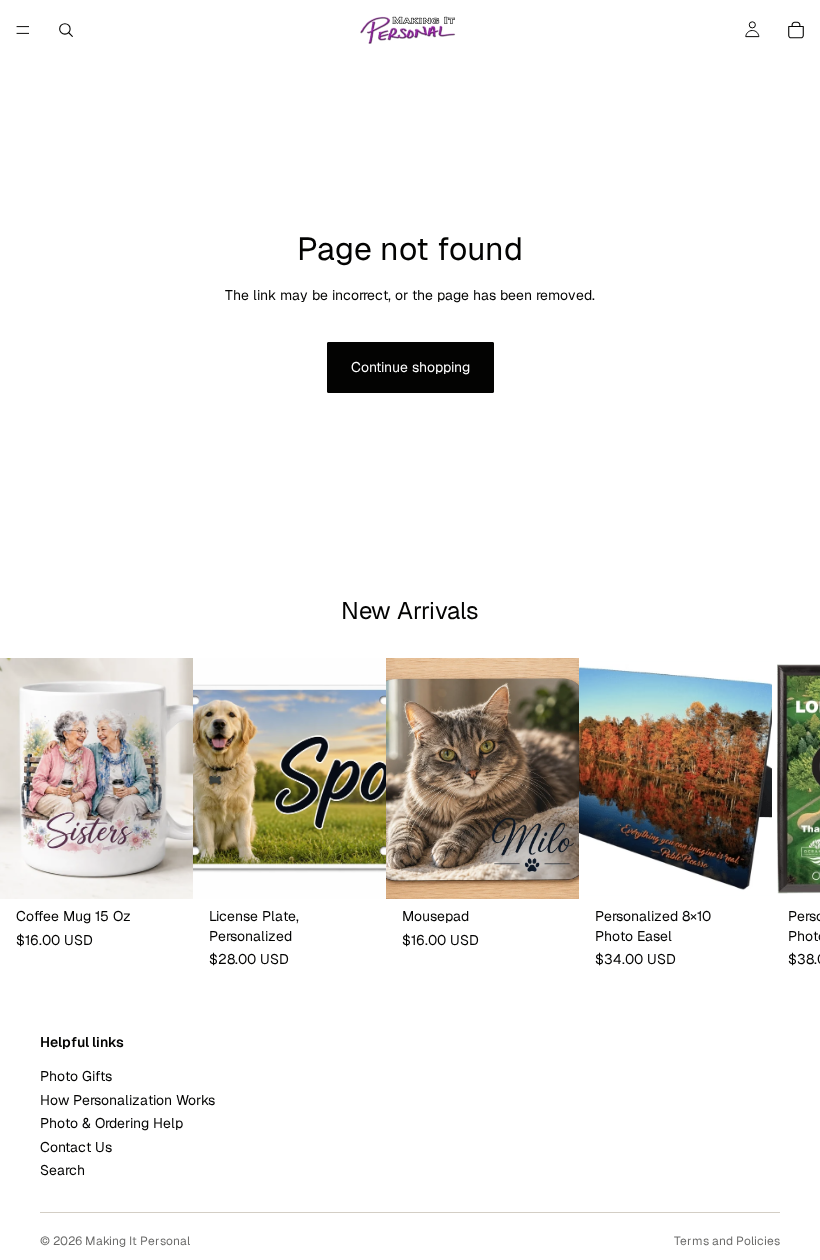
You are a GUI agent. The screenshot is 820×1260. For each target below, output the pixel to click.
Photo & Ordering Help (111, 1123)
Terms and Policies (727, 1241)
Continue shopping (410, 367)
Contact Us (76, 1146)
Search (62, 1170)
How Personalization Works (127, 1099)
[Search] (66, 30)
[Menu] (23, 30)
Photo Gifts (76, 1076)
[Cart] (796, 30)
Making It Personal (137, 1241)
